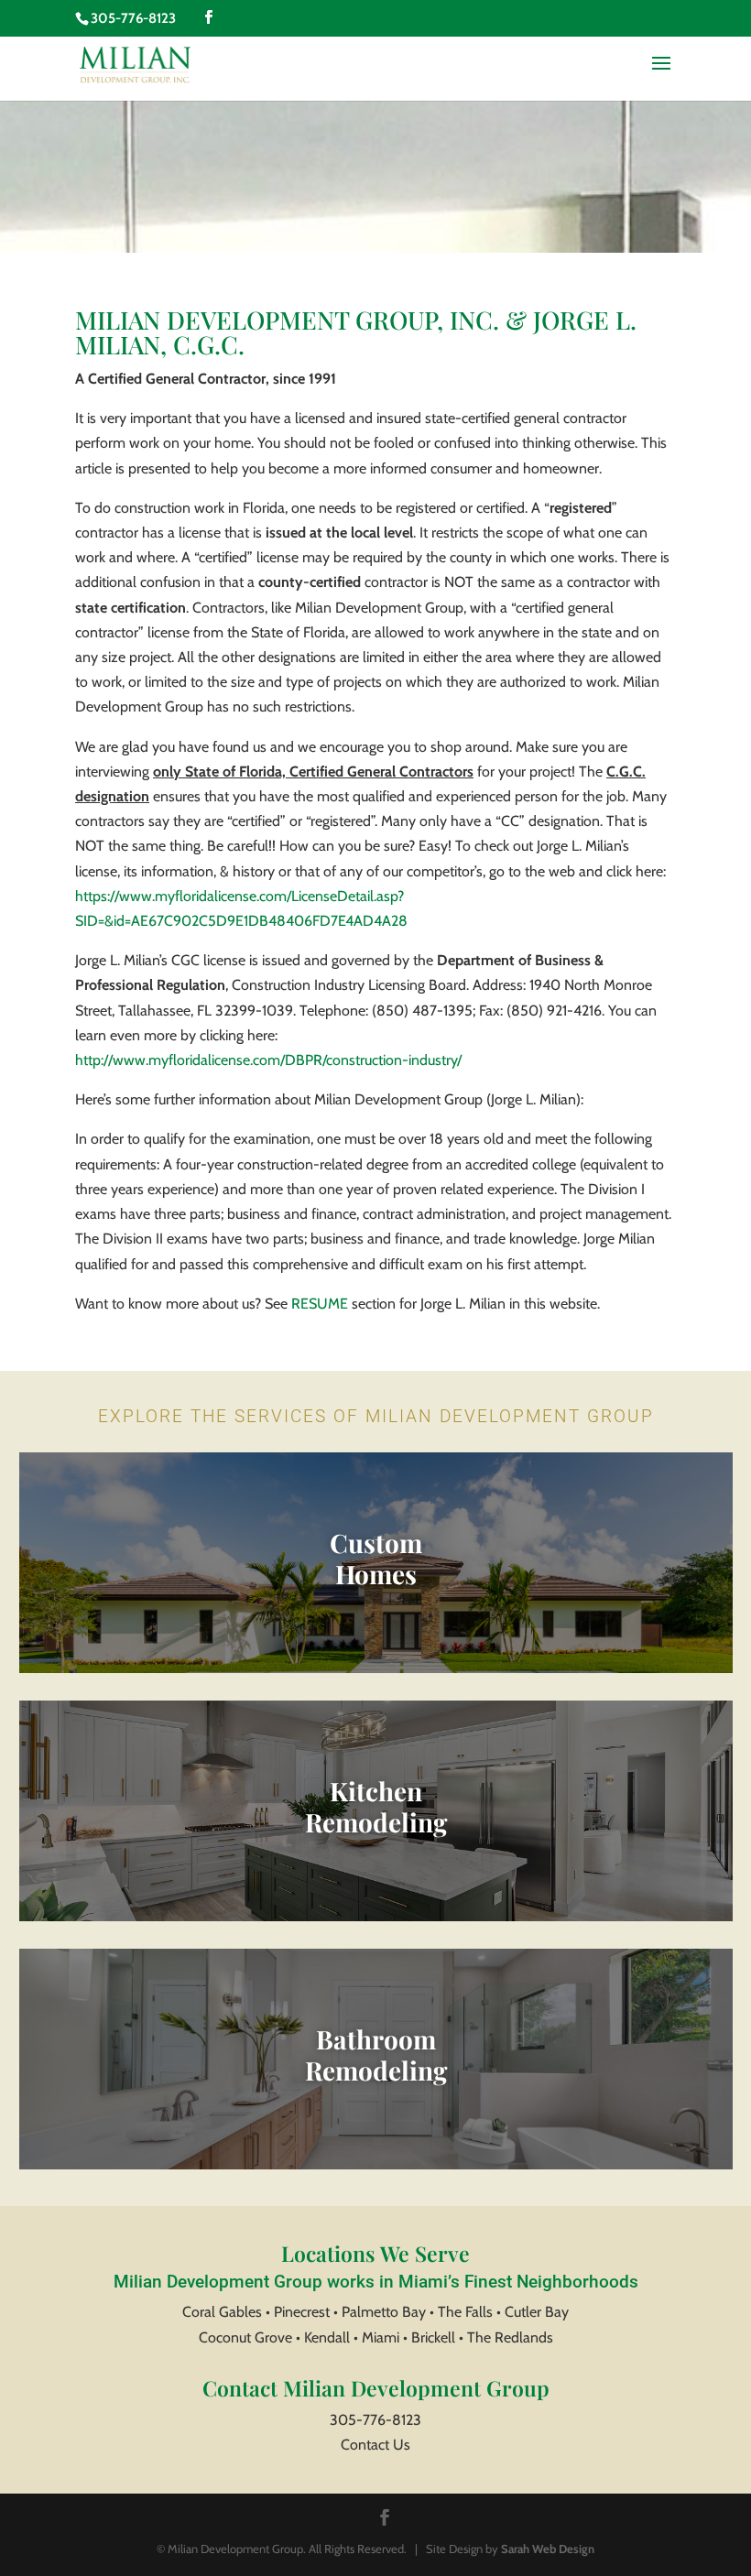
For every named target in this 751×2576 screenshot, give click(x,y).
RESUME (320, 1304)
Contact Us (375, 2445)
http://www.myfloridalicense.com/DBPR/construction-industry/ (268, 1060)
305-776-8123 (375, 2420)
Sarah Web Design (548, 2549)
